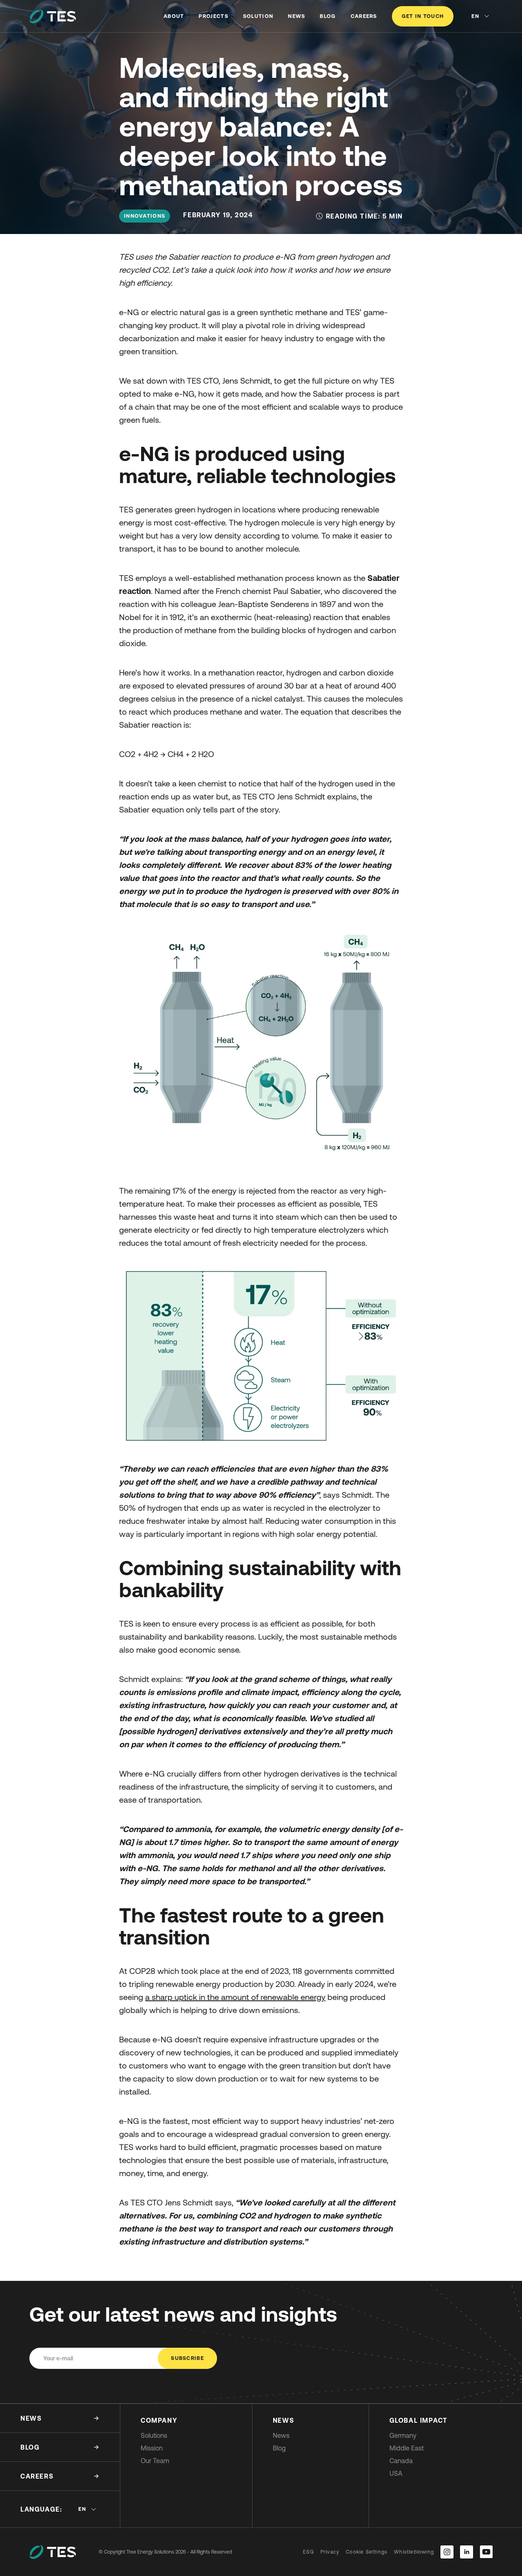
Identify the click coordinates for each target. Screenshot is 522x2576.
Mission (152, 2448)
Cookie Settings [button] (367, 2552)
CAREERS (364, 16)
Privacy (330, 2552)
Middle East (407, 2448)
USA (396, 2473)
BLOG (328, 16)
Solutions (154, 2435)
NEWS (296, 16)
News (281, 2435)
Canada (401, 2461)
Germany (403, 2435)
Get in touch (423, 16)
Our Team (155, 2461)
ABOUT (174, 16)
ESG (309, 2552)
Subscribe (187, 2358)
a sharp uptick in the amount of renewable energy (235, 1997)
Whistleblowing (414, 2552)
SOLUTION (258, 16)
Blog (279, 2448)
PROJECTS (213, 16)
